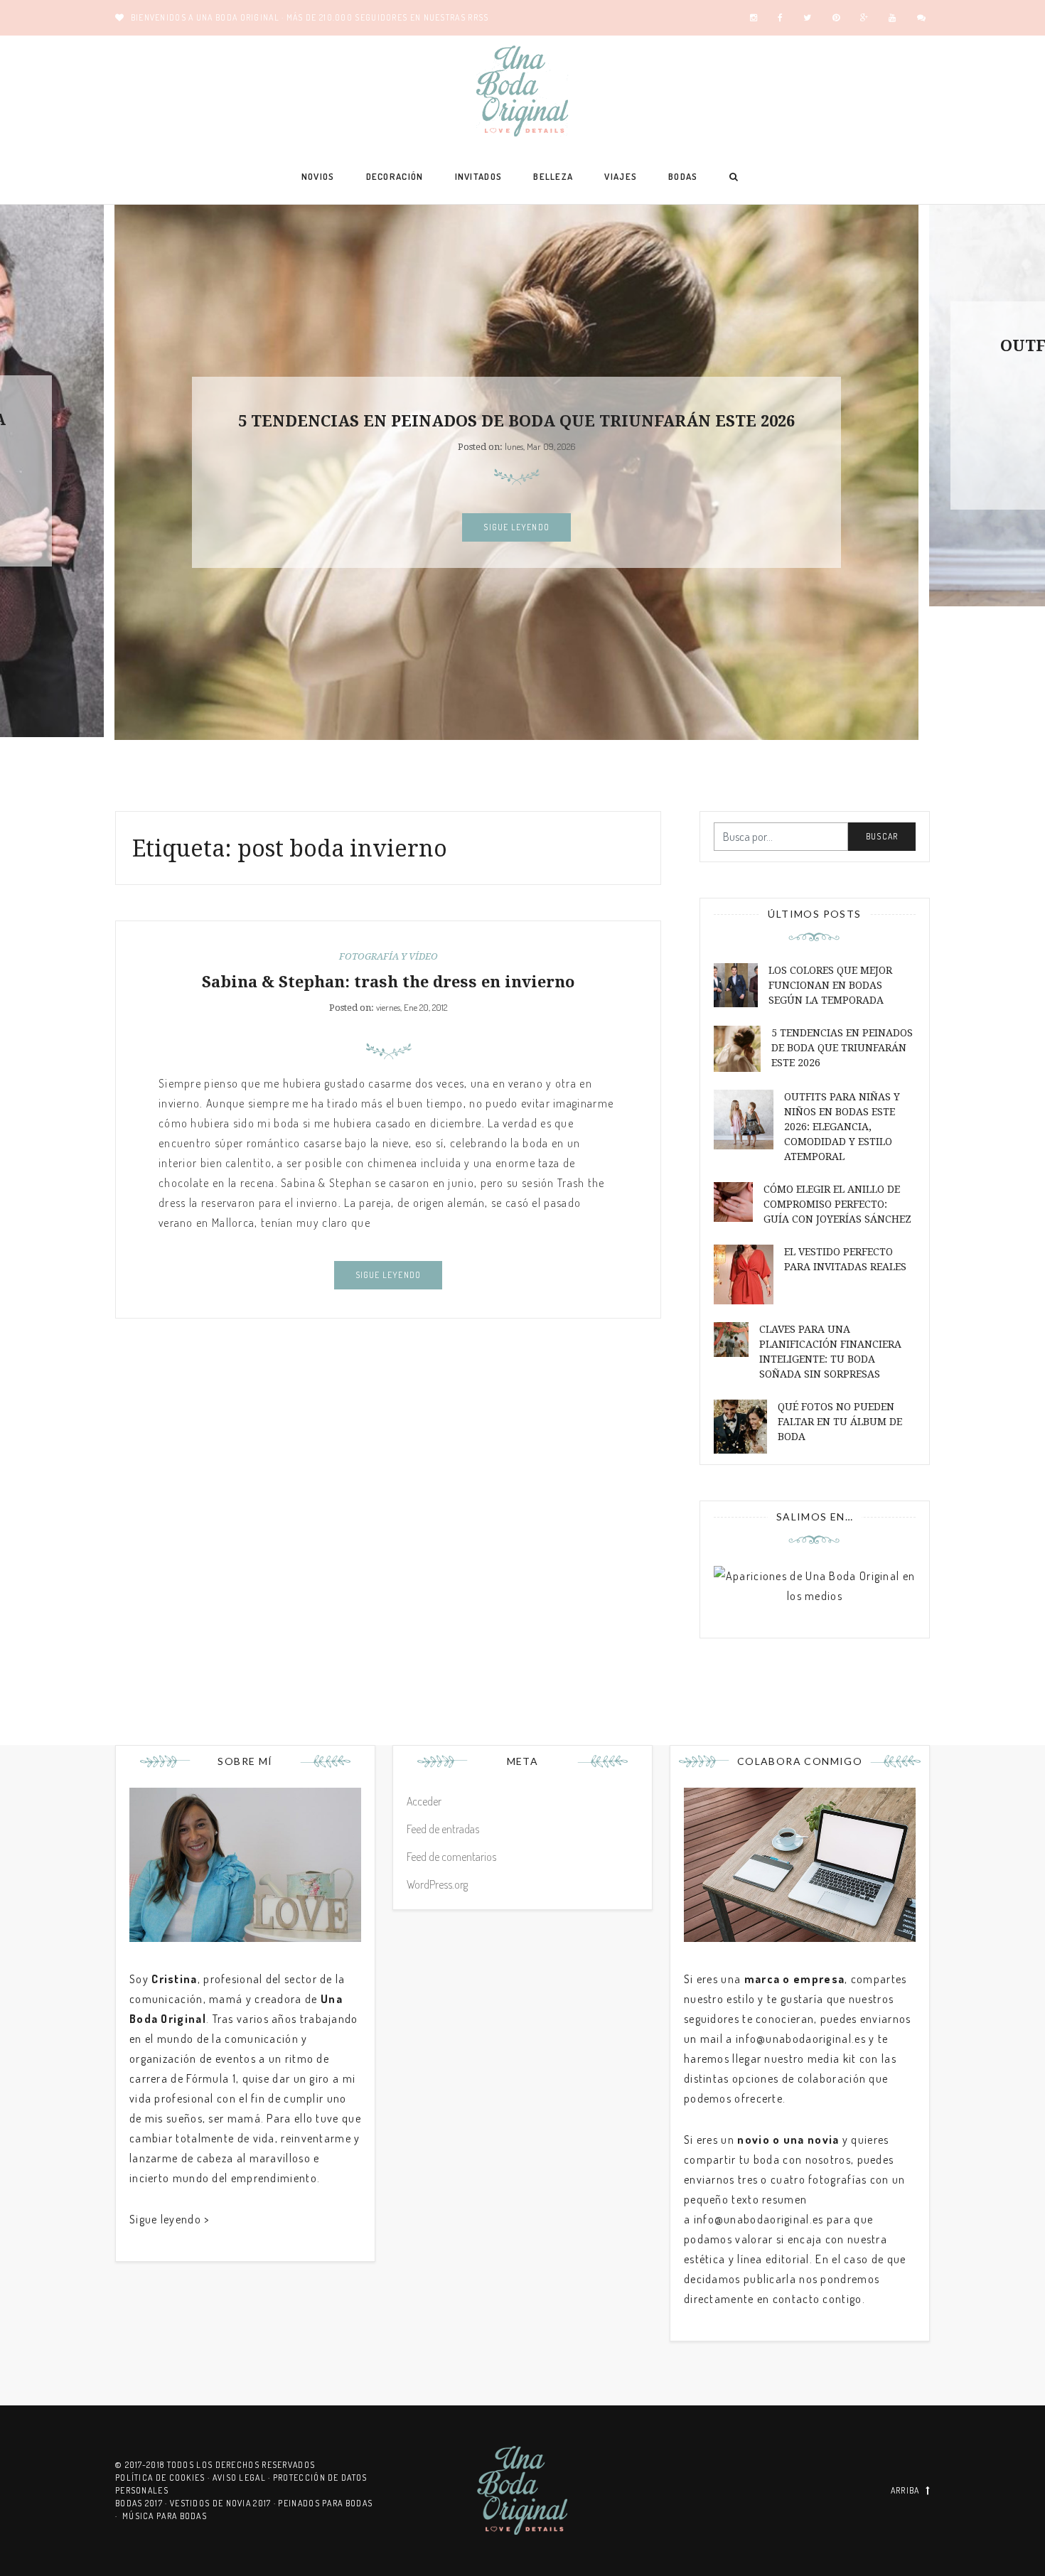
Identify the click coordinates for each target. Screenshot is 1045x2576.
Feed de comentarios (451, 1857)
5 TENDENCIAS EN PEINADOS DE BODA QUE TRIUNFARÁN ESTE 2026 (516, 421)
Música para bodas (165, 2516)
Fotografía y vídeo (388, 956)
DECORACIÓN (395, 176)
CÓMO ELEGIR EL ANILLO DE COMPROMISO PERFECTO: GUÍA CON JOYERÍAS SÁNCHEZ (837, 1204)
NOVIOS (318, 176)
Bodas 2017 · (143, 2503)
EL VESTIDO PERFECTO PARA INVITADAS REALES (845, 1259)
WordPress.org (437, 1884)
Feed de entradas (443, 1829)
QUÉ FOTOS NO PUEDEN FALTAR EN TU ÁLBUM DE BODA (840, 1422)
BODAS (683, 176)
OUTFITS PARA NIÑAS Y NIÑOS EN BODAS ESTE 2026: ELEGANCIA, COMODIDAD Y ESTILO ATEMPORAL (842, 1127)
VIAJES (621, 176)
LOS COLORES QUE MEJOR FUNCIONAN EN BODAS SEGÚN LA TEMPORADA (830, 985)
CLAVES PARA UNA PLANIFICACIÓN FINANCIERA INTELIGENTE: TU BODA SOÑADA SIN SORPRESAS (830, 1352)
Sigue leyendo (516, 527)
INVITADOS (479, 176)
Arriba (905, 2490)
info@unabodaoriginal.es (801, 2039)
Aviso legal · (243, 2478)
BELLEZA (553, 176)
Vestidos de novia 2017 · (224, 2503)
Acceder (424, 1801)
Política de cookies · (164, 2478)
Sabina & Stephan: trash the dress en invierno (388, 982)
